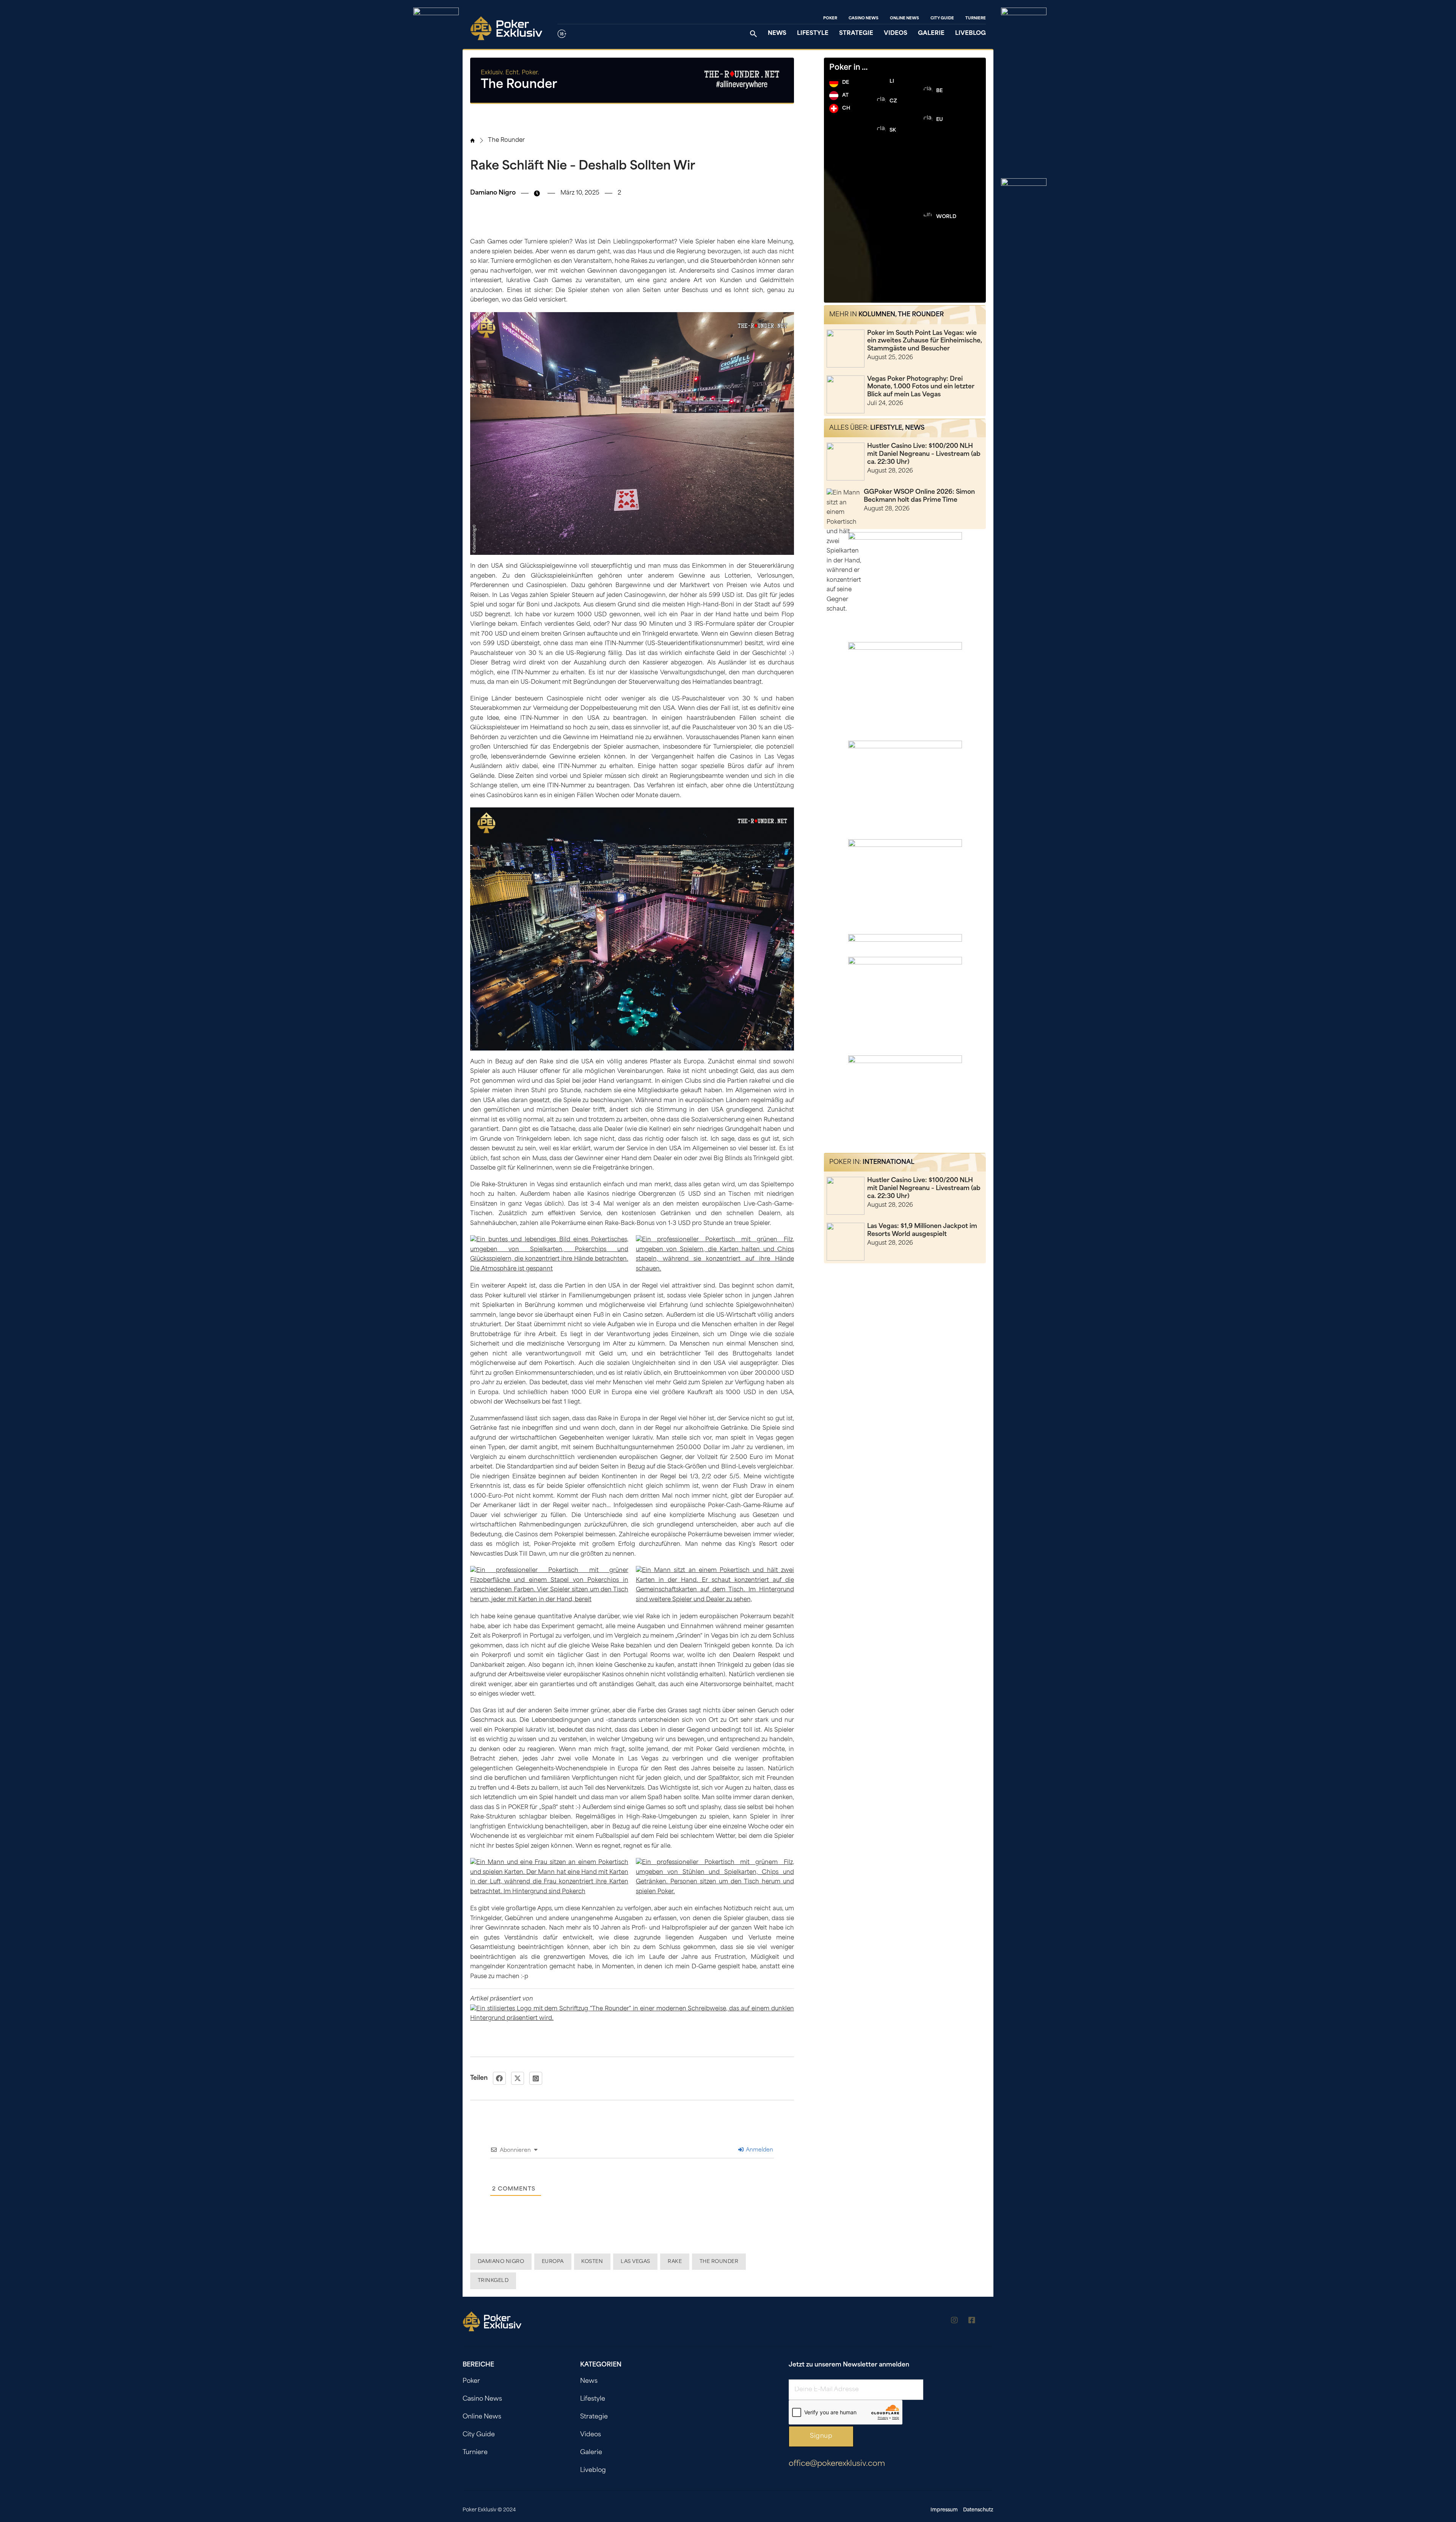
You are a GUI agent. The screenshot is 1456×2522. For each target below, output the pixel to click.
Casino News (864, 18)
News (777, 34)
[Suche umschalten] (753, 34)
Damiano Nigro (501, 2262)
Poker (830, 18)
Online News (905, 18)
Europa (553, 2262)
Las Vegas (635, 2262)
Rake (675, 2262)
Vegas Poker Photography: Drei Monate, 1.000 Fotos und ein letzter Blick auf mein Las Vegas (921, 387)
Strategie (856, 34)
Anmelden (759, 2150)
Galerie (931, 34)
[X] (518, 2078)
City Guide (942, 18)
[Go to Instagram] (954, 2322)
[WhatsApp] (536, 2078)
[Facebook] (499, 2078)
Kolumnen (877, 315)
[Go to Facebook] (972, 2322)
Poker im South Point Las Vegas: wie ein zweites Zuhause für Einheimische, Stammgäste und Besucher (925, 341)
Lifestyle (813, 34)
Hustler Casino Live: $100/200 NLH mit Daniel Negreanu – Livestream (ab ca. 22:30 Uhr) (924, 454)
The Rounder (506, 141)
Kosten (592, 2262)
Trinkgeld (493, 2281)
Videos (896, 34)
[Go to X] (990, 2322)
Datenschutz (978, 2510)
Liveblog (970, 34)
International (888, 1162)
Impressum (944, 2510)
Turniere (976, 18)
